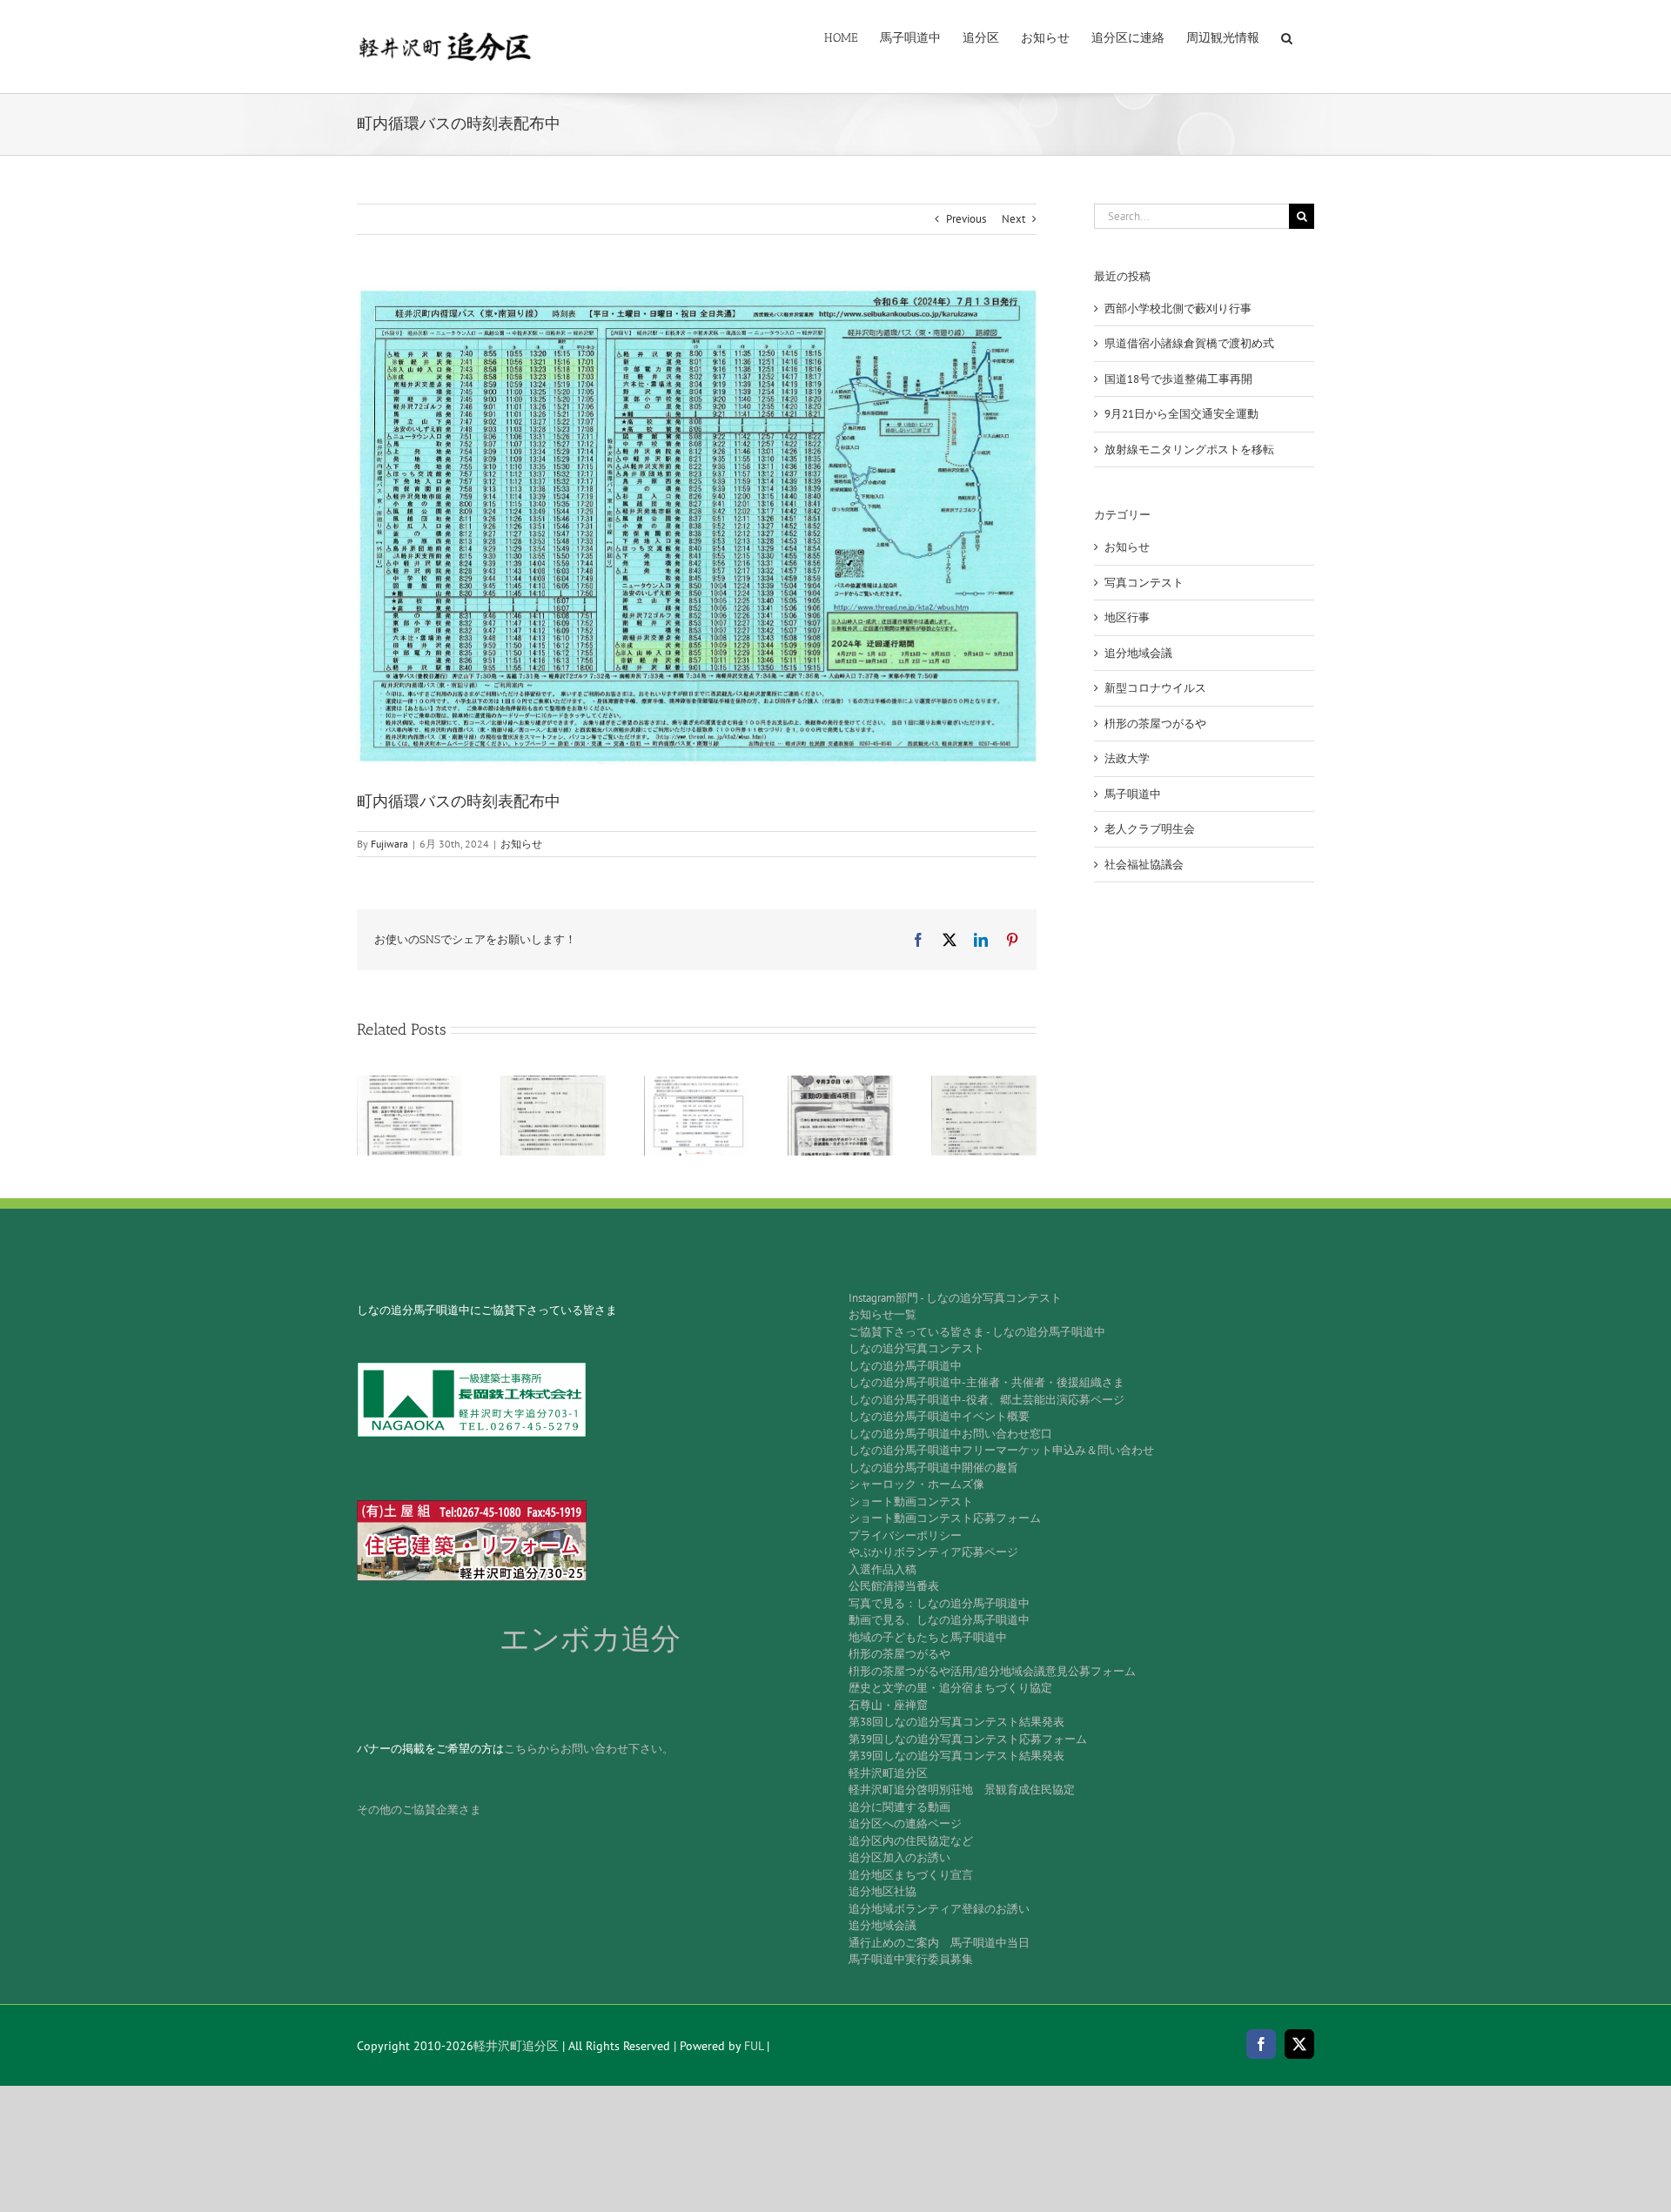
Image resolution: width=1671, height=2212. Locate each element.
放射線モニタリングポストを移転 (1189, 449)
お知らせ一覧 (882, 1314)
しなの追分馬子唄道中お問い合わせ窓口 (950, 1434)
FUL (754, 2046)
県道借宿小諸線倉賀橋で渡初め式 (1189, 343)
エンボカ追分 (590, 1639)
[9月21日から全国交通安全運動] (840, 1083)
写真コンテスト (1144, 583)
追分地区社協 (882, 1891)
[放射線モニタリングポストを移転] (984, 1083)
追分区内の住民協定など (911, 1841)
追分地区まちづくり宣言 (911, 1875)
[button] (1287, 37)
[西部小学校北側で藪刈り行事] (409, 1083)
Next (1013, 219)
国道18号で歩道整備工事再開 (1178, 379)
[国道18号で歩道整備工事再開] (697, 1083)
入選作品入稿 (882, 1569)
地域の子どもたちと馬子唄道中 (928, 1637)
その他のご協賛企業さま (419, 1810)
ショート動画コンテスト (911, 1501)
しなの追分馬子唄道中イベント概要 (939, 1416)
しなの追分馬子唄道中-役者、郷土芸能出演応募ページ (986, 1400)
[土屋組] (472, 1506)
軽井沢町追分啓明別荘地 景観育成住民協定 (962, 1790)
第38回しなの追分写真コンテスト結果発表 (956, 1722)
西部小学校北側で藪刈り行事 (1178, 308)
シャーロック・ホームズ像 (916, 1484)
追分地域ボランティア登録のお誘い (939, 1909)
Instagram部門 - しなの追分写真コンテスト (955, 1298)
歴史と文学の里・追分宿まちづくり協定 (950, 1688)
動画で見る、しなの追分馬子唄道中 (939, 1620)
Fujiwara (389, 844)
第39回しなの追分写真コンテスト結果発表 (956, 1756)
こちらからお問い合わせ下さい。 (589, 1749)
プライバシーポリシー (905, 1535)
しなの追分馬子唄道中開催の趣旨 (933, 1468)
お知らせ (521, 844)
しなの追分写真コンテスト (916, 1348)
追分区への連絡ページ (905, 1823)
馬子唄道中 (1133, 794)
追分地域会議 (1138, 653)
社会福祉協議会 (1144, 865)
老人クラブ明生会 (1150, 829)
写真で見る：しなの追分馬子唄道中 (939, 1603)
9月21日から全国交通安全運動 (1181, 414)
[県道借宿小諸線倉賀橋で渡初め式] (553, 1083)
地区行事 (1127, 617)
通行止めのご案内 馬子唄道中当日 (939, 1943)
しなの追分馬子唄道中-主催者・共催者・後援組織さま (986, 1382)
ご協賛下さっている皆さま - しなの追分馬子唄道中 (977, 1332)
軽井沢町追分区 (888, 1773)
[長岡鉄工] (472, 1367)
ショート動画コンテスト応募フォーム (945, 1518)
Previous (966, 219)
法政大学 (1127, 758)
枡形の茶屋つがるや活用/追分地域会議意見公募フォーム (992, 1671)
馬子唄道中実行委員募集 (911, 1959)
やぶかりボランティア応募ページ (933, 1552)
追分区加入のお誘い (899, 1857)
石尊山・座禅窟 (888, 1705)
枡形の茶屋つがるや (1155, 724)
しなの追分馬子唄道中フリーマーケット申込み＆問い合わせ (1001, 1450)
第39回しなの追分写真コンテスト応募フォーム (968, 1739)
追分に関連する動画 (899, 1807)
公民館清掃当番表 (894, 1586)
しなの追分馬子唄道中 (905, 1366)
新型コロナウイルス (1155, 688)
